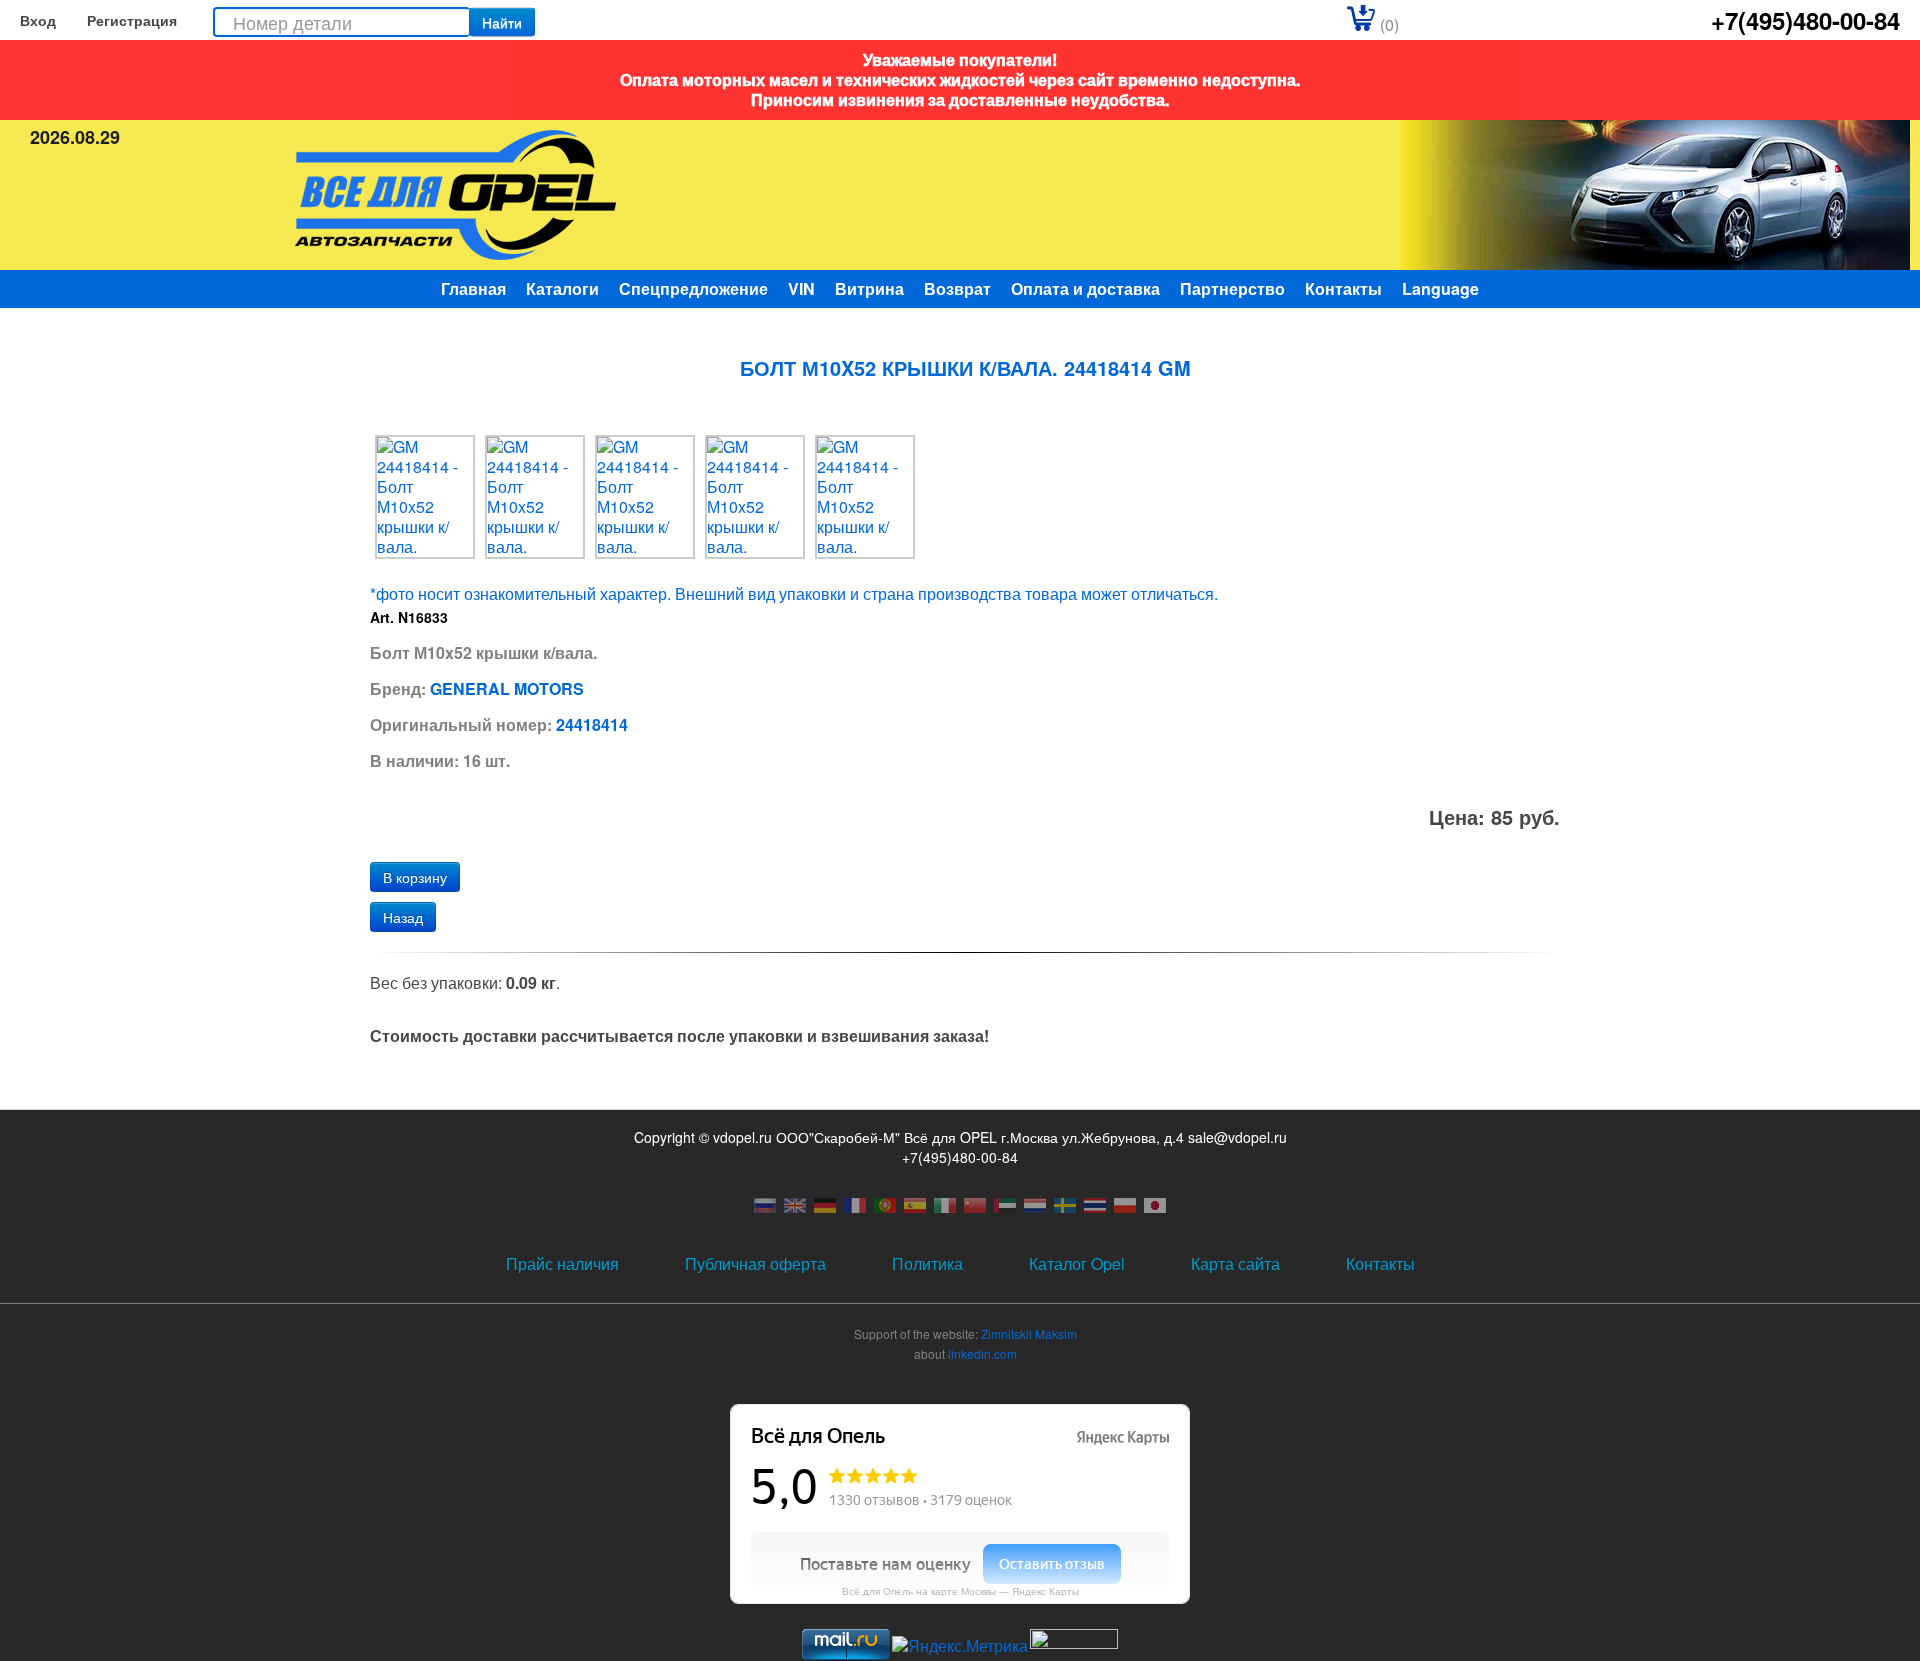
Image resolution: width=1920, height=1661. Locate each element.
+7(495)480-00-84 (1805, 20)
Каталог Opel (1077, 1263)
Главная (473, 288)
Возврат (957, 288)
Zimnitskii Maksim (1029, 1333)
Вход (38, 20)
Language (1440, 288)
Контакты (1343, 288)
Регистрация (132, 20)
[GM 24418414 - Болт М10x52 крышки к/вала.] (425, 494)
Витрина (869, 288)
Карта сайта (1235, 1263)
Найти (502, 22)
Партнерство (1232, 288)
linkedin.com (982, 1353)
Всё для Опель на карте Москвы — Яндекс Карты (960, 1591)
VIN (801, 288)
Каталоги (562, 288)
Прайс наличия (562, 1263)
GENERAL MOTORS (507, 688)
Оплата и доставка (1085, 288)
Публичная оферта (755, 1263)
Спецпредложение (693, 288)
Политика (927, 1263)
